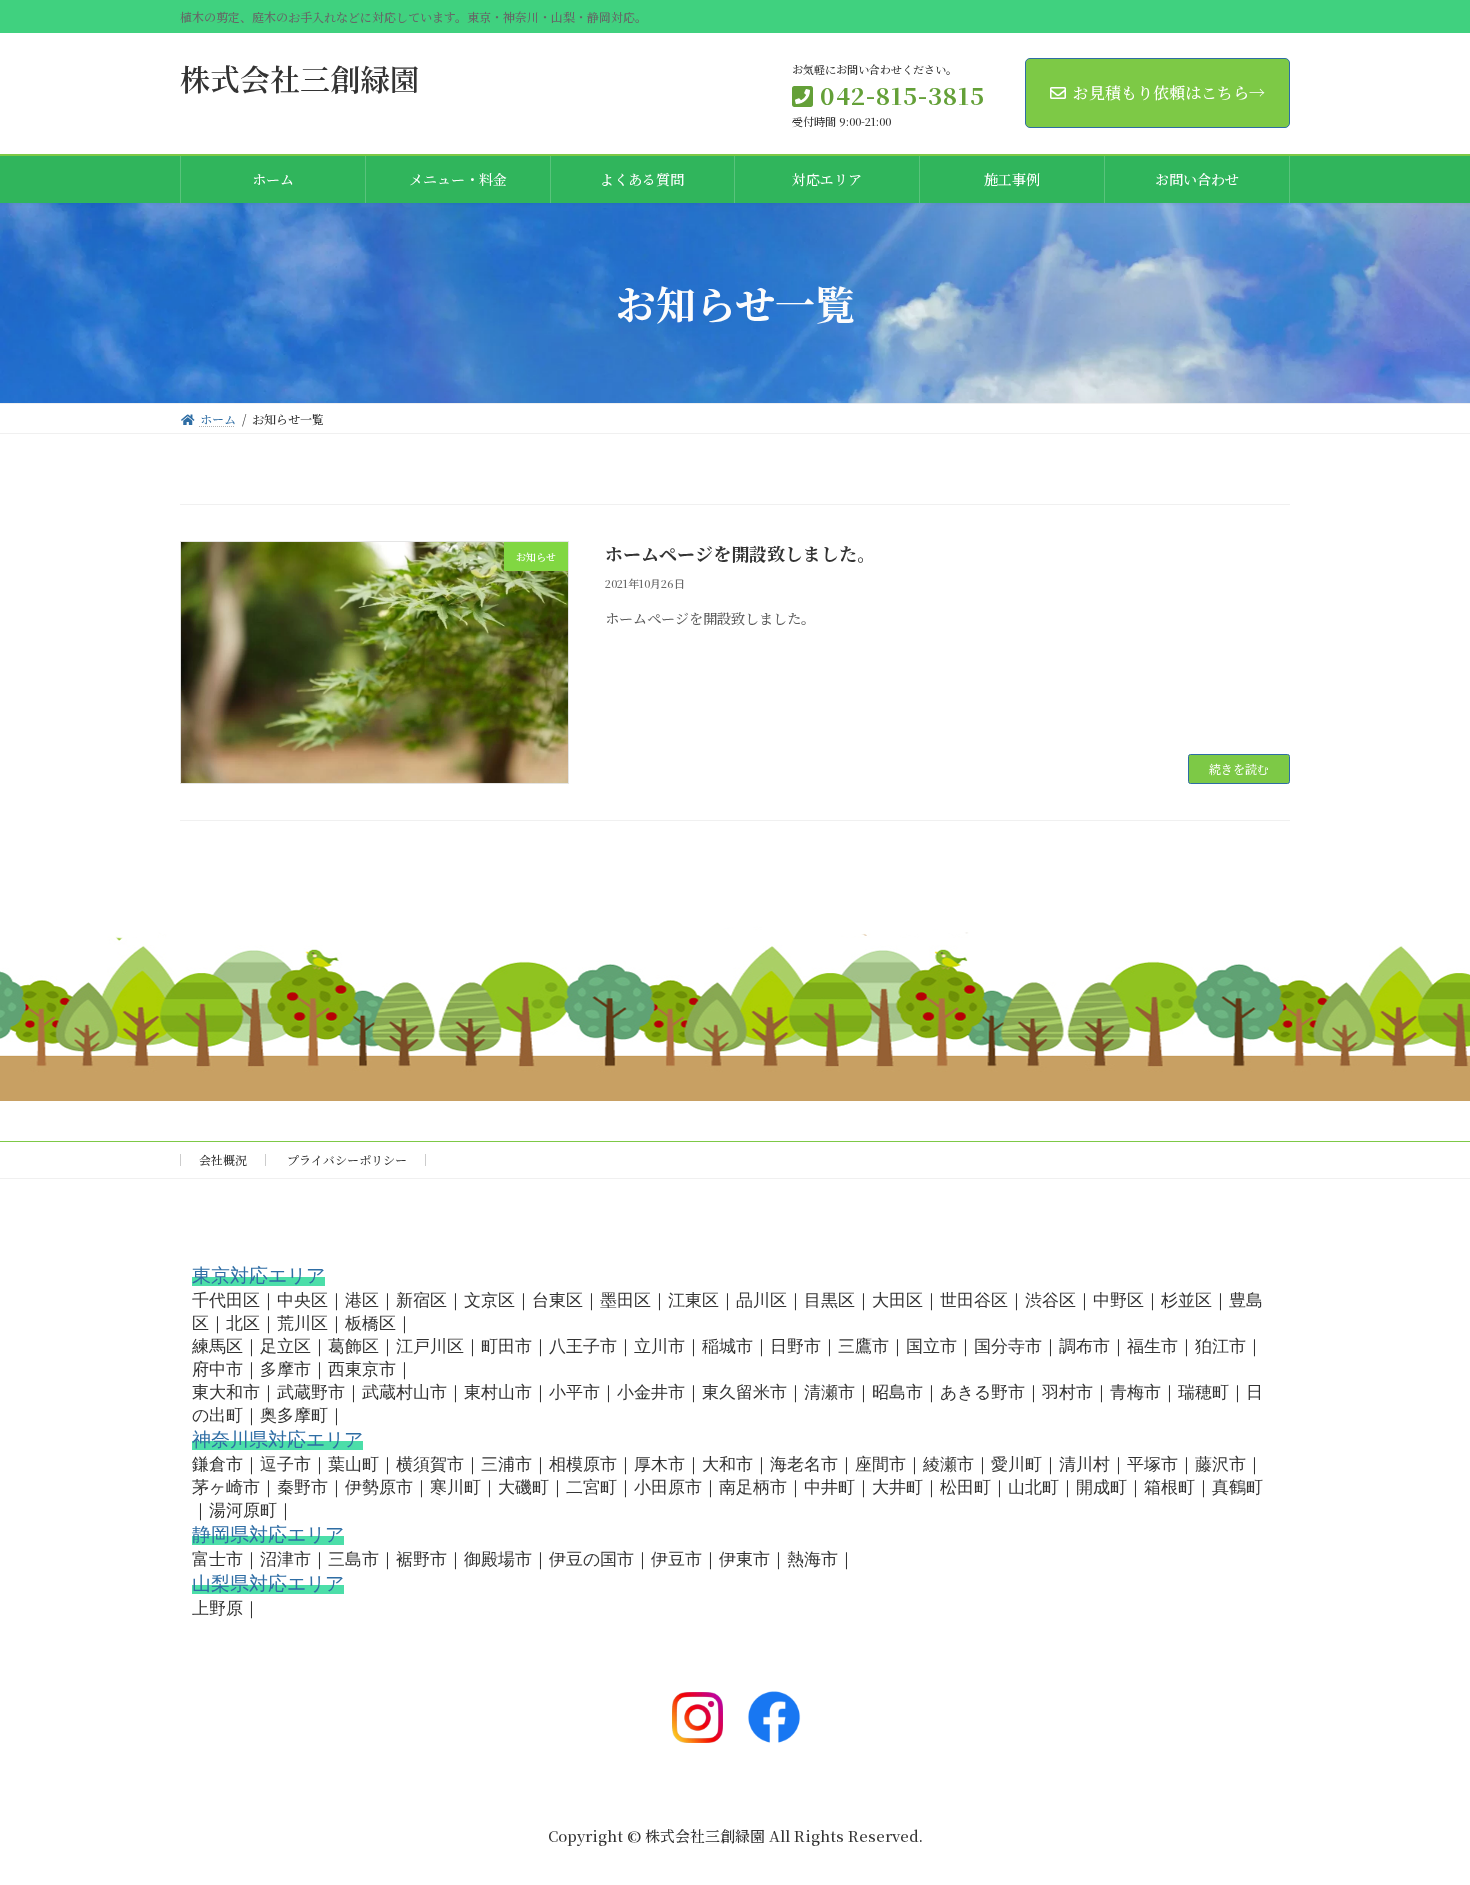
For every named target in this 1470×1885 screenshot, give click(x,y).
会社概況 (223, 1159)
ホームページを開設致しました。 (740, 553)
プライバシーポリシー (347, 1159)
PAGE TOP (1421, 1809)
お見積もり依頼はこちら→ (1169, 92)
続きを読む (1239, 768)
